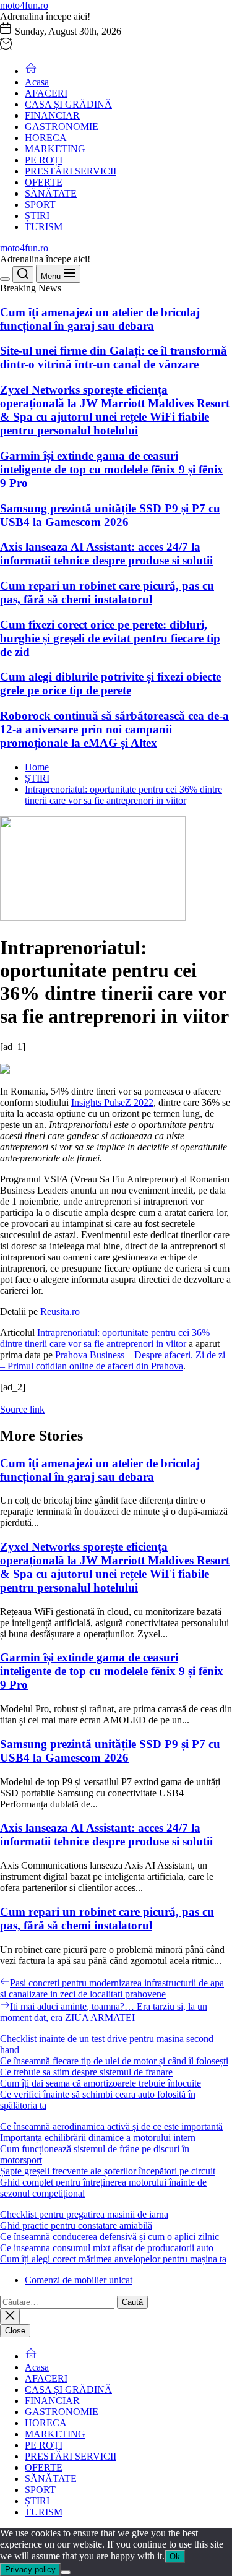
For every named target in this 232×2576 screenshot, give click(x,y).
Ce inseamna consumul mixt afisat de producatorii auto (107, 2248)
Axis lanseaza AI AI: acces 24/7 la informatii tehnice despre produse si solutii (106, 554)
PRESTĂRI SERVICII (71, 171)
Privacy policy (30, 2570)
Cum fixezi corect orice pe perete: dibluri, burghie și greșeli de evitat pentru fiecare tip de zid (110, 638)
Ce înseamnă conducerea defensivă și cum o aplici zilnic (110, 2237)
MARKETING (55, 149)
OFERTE (44, 182)
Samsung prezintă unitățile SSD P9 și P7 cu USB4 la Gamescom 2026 (110, 515)
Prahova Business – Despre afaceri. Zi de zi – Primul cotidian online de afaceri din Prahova (113, 1360)
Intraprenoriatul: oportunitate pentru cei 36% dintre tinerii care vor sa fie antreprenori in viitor (105, 1338)
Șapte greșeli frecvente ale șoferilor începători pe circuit (108, 2171)
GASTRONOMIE (62, 127)
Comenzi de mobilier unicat (79, 2280)
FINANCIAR (52, 115)
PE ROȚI (44, 160)
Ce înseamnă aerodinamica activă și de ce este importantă (111, 2126)
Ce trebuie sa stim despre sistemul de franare (86, 2072)
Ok (175, 2557)
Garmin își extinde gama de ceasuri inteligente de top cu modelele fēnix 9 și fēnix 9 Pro (112, 469)
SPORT (40, 205)
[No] (66, 2572)
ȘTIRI (37, 216)
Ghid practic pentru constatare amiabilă (76, 2225)
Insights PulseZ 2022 (112, 1102)
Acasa (37, 82)
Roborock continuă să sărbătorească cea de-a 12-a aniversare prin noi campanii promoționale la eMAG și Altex (114, 729)
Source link (22, 1409)
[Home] (31, 71)
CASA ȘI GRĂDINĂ (68, 104)
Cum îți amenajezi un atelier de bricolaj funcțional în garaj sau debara (100, 319)
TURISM (44, 227)
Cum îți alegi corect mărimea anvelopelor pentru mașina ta (113, 2259)
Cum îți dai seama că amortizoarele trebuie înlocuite (101, 2083)
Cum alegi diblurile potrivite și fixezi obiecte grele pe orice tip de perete (110, 683)
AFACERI (46, 93)
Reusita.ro (60, 1312)
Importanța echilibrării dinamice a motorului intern (98, 2138)
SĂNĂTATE (51, 193)
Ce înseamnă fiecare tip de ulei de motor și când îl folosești (114, 2061)
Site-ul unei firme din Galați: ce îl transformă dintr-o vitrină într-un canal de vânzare (114, 357)
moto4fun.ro (24, 5)
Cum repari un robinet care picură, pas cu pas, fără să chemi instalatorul (107, 592)
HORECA (46, 138)
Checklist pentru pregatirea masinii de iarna (84, 2214)
